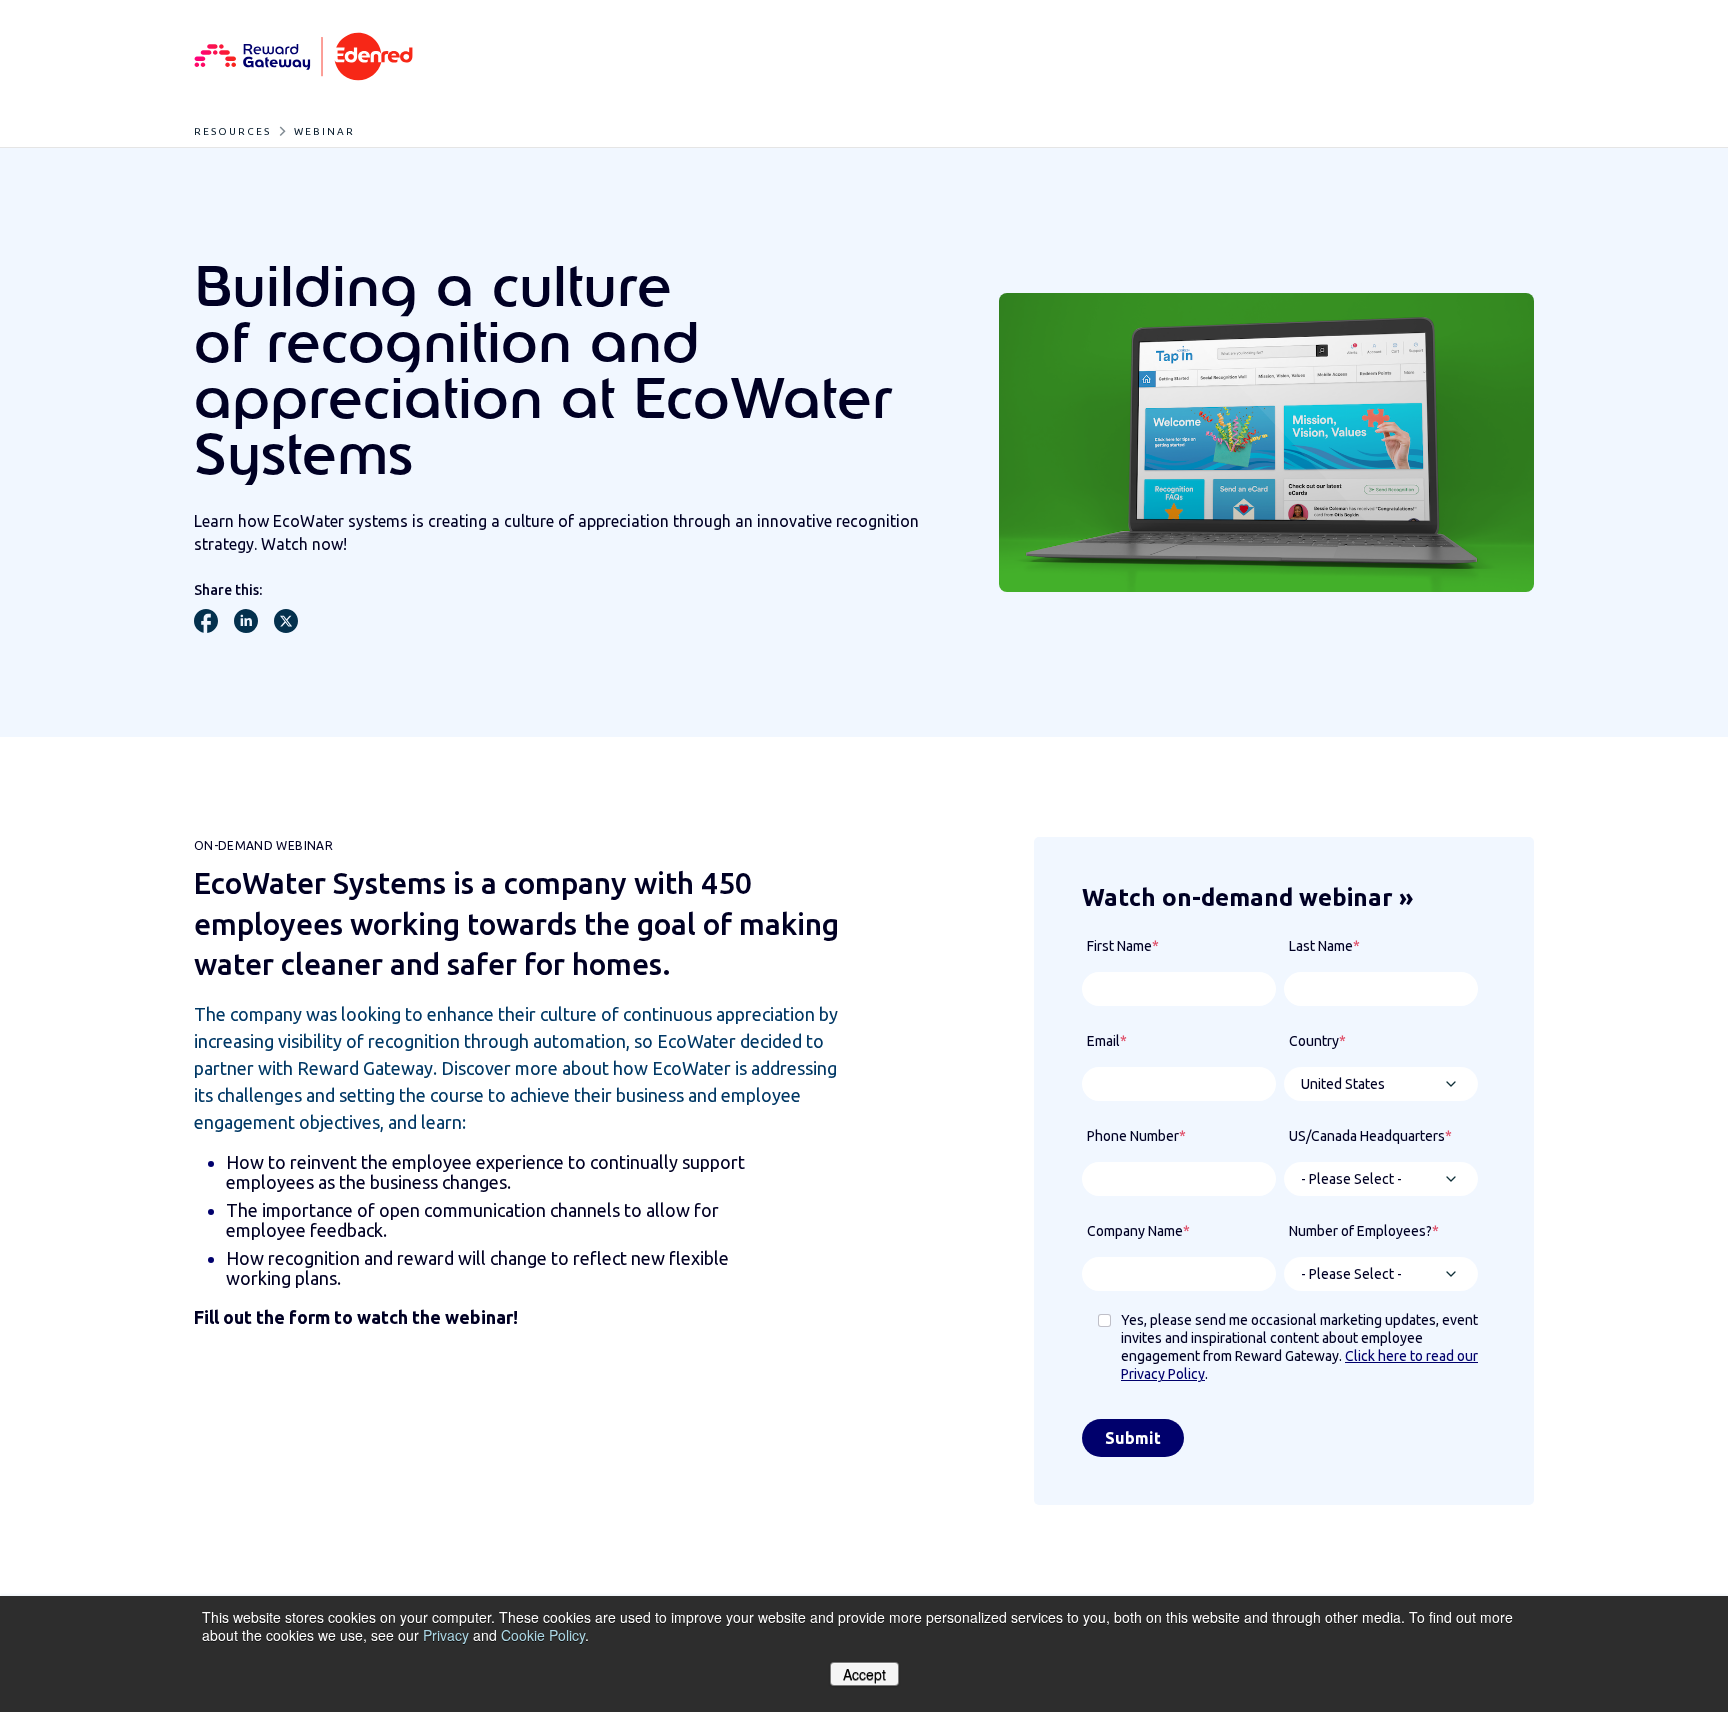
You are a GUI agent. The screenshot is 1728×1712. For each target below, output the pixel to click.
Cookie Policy (543, 1635)
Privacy (446, 1635)
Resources (232, 131)
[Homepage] (303, 57)
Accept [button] (864, 1674)
